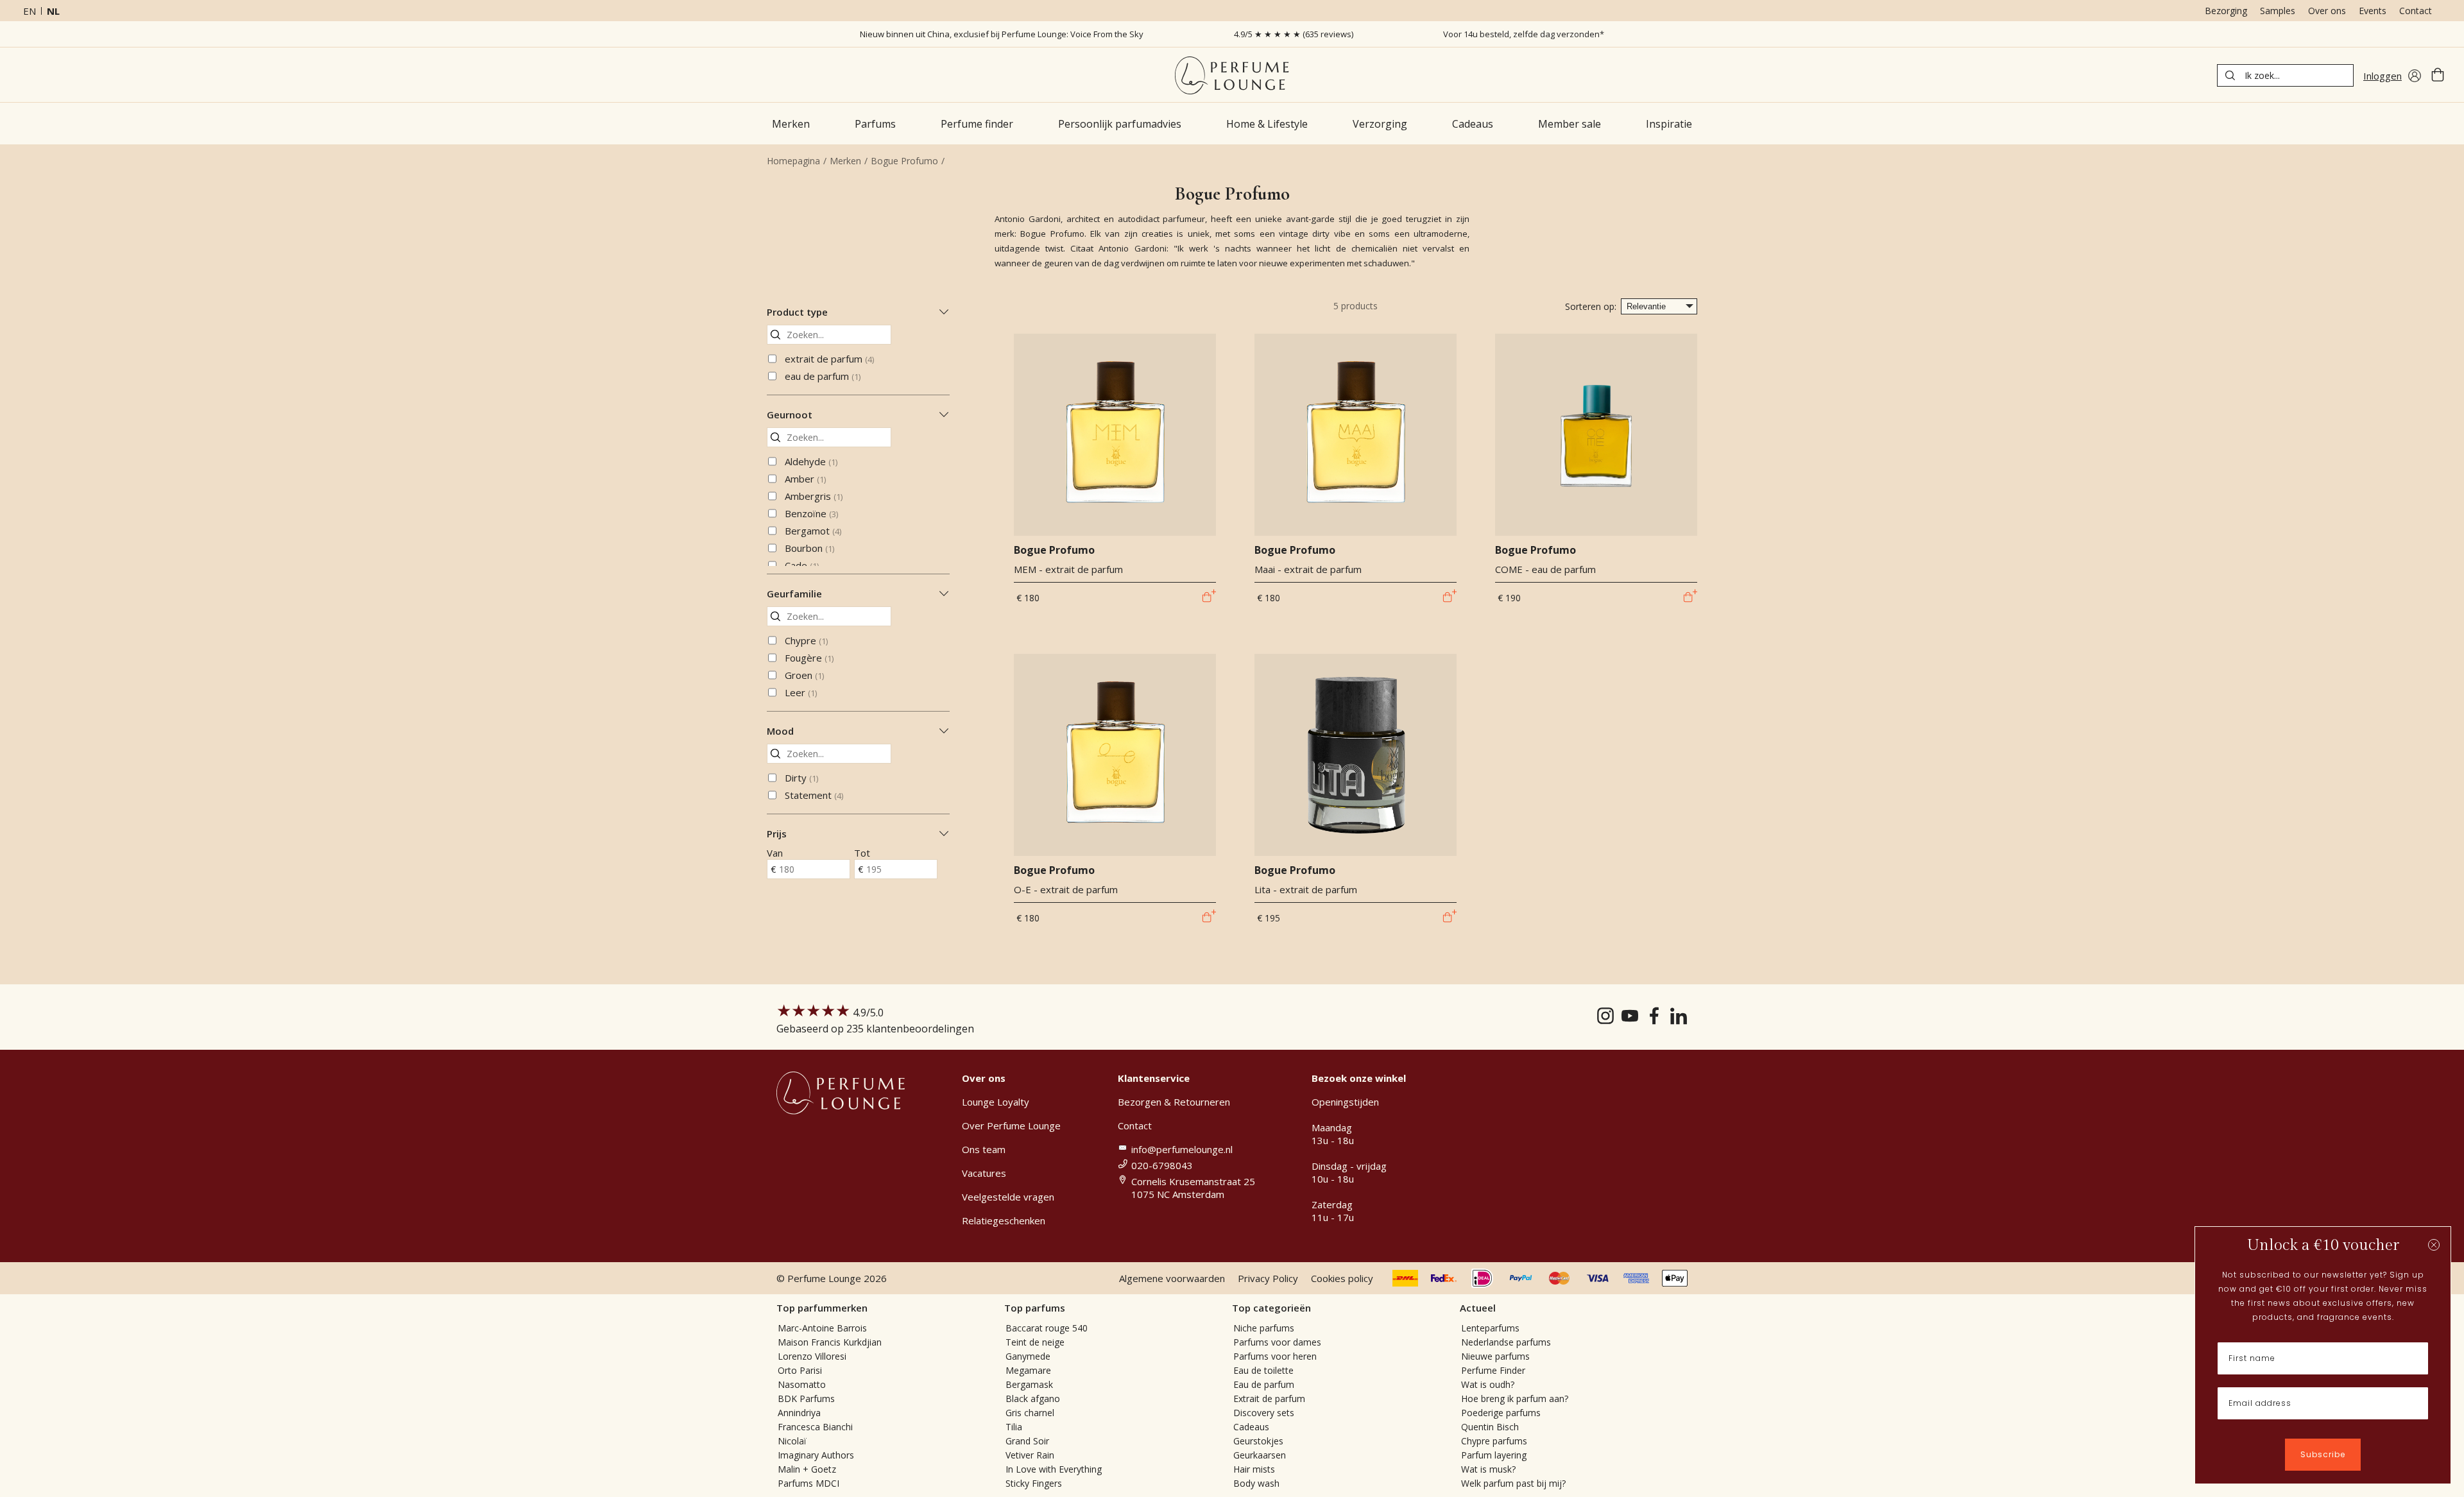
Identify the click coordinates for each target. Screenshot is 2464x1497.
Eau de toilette (1263, 1370)
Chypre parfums (1494, 1441)
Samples (2278, 11)
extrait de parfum (829, 359)
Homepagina (793, 161)
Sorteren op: (1591, 306)
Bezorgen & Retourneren (1174, 1102)
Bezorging (2226, 11)
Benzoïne (811, 513)
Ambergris (814, 496)
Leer (801, 692)
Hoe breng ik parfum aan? (1515, 1399)
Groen (804, 675)
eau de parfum (823, 376)
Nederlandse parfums (1506, 1342)
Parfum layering (1494, 1455)
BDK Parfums (806, 1399)
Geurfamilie (794, 594)
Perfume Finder (1493, 1370)
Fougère (809, 658)
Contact (2416, 11)
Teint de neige (1035, 1342)
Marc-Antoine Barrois (822, 1328)
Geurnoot (790, 415)
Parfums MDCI (809, 1483)
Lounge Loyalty (996, 1102)
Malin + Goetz (807, 1469)
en (30, 11)
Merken (845, 161)
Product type (797, 312)
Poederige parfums (1501, 1413)
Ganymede (1028, 1356)
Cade (802, 565)
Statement (814, 795)
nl (53, 11)
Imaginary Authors (816, 1455)
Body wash (1256, 1483)
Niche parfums (1264, 1328)
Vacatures (984, 1173)
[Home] (1232, 75)
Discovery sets (1264, 1413)
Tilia (1014, 1427)
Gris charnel (1030, 1413)
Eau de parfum (1264, 1384)
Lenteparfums (1490, 1328)
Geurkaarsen (1260, 1455)
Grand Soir (1027, 1441)
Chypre (806, 640)
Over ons (2327, 11)
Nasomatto (802, 1384)
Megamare (1028, 1370)
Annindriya (799, 1413)
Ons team (984, 1149)
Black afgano (1033, 1399)
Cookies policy (1342, 1278)
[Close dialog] (2434, 1245)
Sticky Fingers (1034, 1483)
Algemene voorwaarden (1172, 1278)
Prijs (777, 834)
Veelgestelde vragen (1008, 1197)
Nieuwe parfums (1495, 1356)
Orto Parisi (800, 1370)
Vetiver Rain (1030, 1455)
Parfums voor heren (1275, 1356)
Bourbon (809, 548)
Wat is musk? (1488, 1469)
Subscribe (2323, 1454)
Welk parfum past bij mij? (1513, 1483)
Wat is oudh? (1488, 1384)
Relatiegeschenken (1004, 1220)
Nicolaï (792, 1441)
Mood (780, 731)
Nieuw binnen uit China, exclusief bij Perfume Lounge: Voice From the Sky (1002, 34)
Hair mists (1254, 1469)
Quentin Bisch (1490, 1427)
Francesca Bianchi (815, 1427)
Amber (805, 479)
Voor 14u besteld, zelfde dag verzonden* (1524, 34)
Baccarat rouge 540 (1047, 1328)
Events (2373, 11)
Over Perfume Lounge (1011, 1125)
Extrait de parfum (1269, 1399)
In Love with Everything (1054, 1469)
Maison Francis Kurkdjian (830, 1342)
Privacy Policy (1268, 1278)
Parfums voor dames (1277, 1342)
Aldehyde (811, 461)
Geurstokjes (1258, 1441)
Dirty (801, 778)
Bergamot (813, 531)
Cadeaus (1251, 1427)
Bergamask (1029, 1384)
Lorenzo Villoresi (812, 1356)
